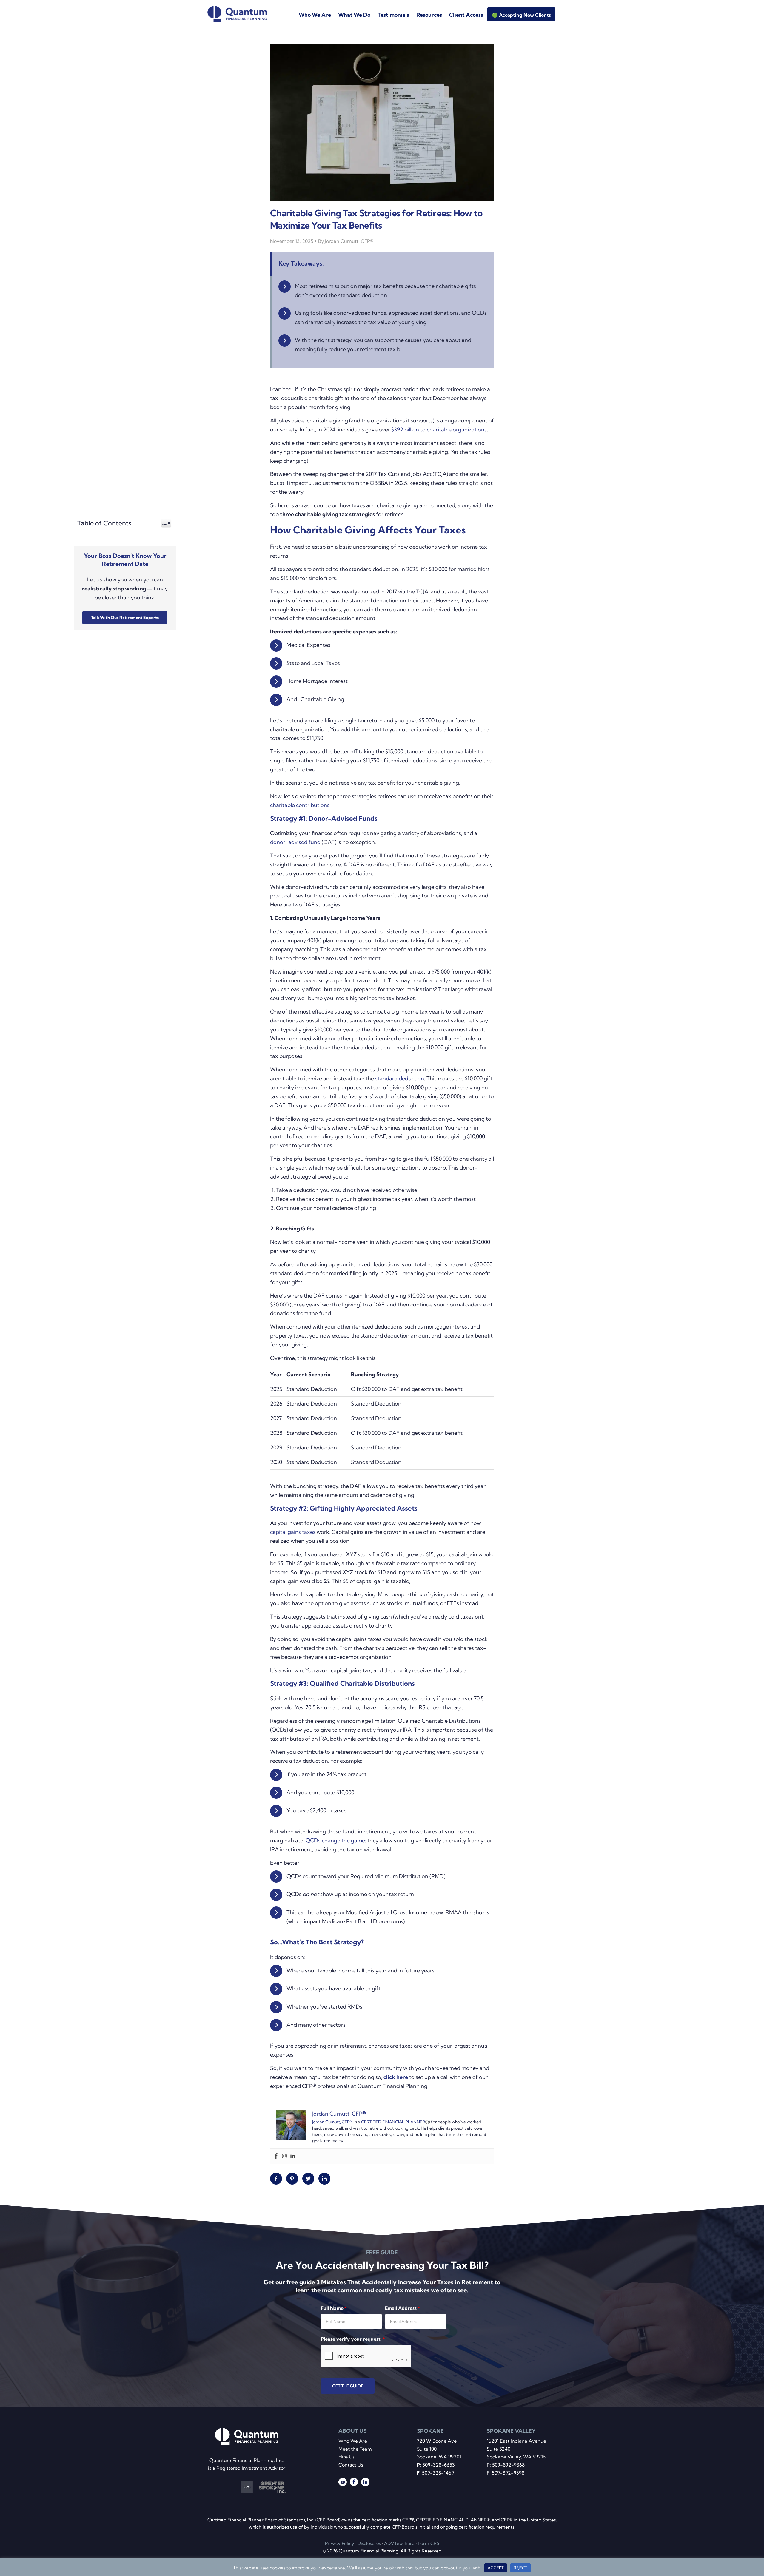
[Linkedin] (293, 2156)
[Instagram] (284, 2156)
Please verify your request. (353, 2339)
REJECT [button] (520, 2568)
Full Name (334, 2308)
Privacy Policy (340, 2544)
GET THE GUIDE (348, 2386)
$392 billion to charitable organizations (439, 429)
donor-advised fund (295, 842)
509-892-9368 (508, 2465)
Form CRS (429, 2544)
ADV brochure (399, 2544)
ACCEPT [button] (496, 2568)
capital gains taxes (293, 1532)
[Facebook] (276, 2156)
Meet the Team (355, 2449)
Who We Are (353, 2441)
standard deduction (400, 1078)
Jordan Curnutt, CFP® (332, 2122)
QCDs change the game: (336, 1840)
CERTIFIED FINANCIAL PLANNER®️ (396, 2122)
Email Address (402, 2308)
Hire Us (346, 2457)
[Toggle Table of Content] (163, 523)
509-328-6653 (439, 2465)
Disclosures (369, 2544)
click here (396, 2077)
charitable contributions (300, 805)
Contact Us (351, 2465)
